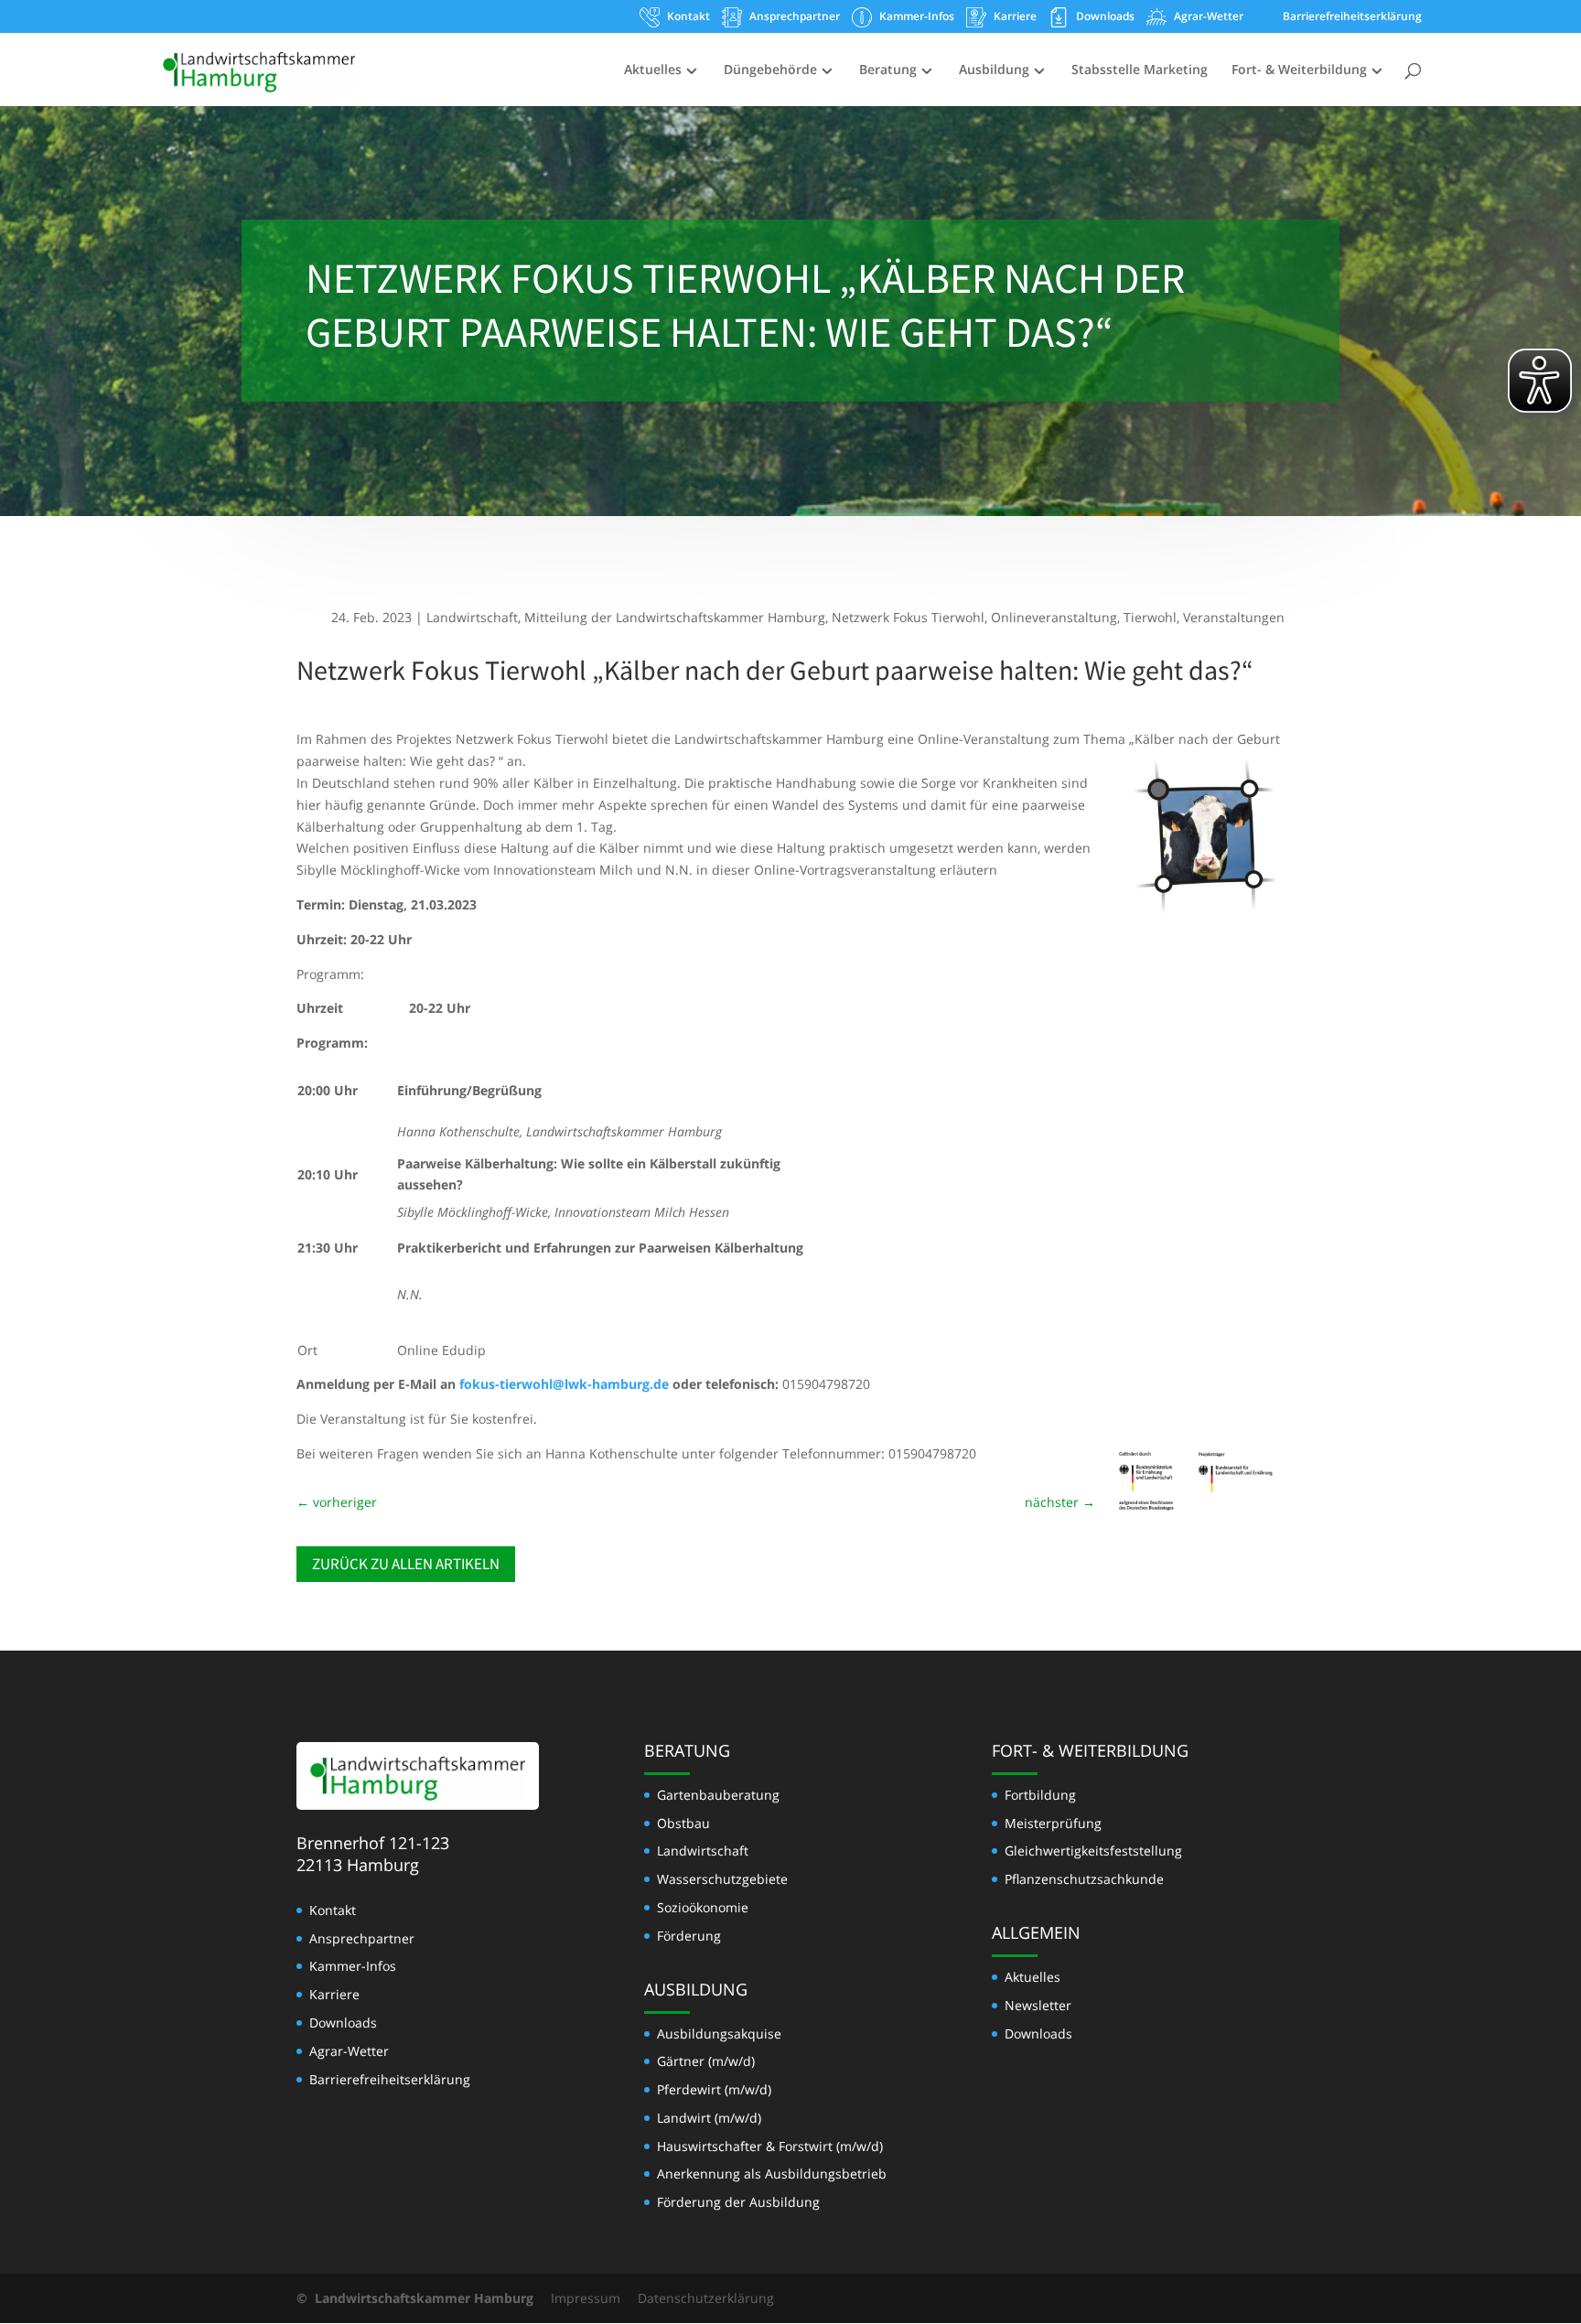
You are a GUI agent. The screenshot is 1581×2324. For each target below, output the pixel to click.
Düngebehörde (770, 70)
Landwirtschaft (472, 617)
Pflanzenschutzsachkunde (1084, 1879)
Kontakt (688, 17)
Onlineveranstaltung (1054, 617)
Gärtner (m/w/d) (706, 2061)
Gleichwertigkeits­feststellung (1093, 1851)
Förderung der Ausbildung (738, 2202)
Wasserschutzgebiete (722, 1879)
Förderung (689, 1936)
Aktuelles (653, 70)
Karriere (1015, 17)
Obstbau (683, 1823)
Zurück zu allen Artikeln (406, 1564)
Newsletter (1038, 2005)
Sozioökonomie (703, 1907)
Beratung (888, 70)
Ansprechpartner (795, 17)
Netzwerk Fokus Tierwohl (908, 617)
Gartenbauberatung (718, 1795)
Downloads (1105, 17)
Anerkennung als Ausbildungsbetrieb (772, 2173)
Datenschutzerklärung (706, 2298)
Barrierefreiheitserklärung (1352, 17)
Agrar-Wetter (1209, 17)
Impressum (586, 2298)
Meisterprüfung (1053, 1823)
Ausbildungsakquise (719, 2033)
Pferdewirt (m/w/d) (714, 2089)
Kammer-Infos (917, 17)
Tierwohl (1150, 617)
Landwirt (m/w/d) (709, 2118)
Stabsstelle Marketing (1140, 70)
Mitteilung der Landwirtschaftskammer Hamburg (675, 617)
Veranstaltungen (1234, 617)
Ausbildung (994, 70)
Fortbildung (1040, 1795)
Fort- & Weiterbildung (1299, 70)
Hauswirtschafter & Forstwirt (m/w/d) (770, 2146)
